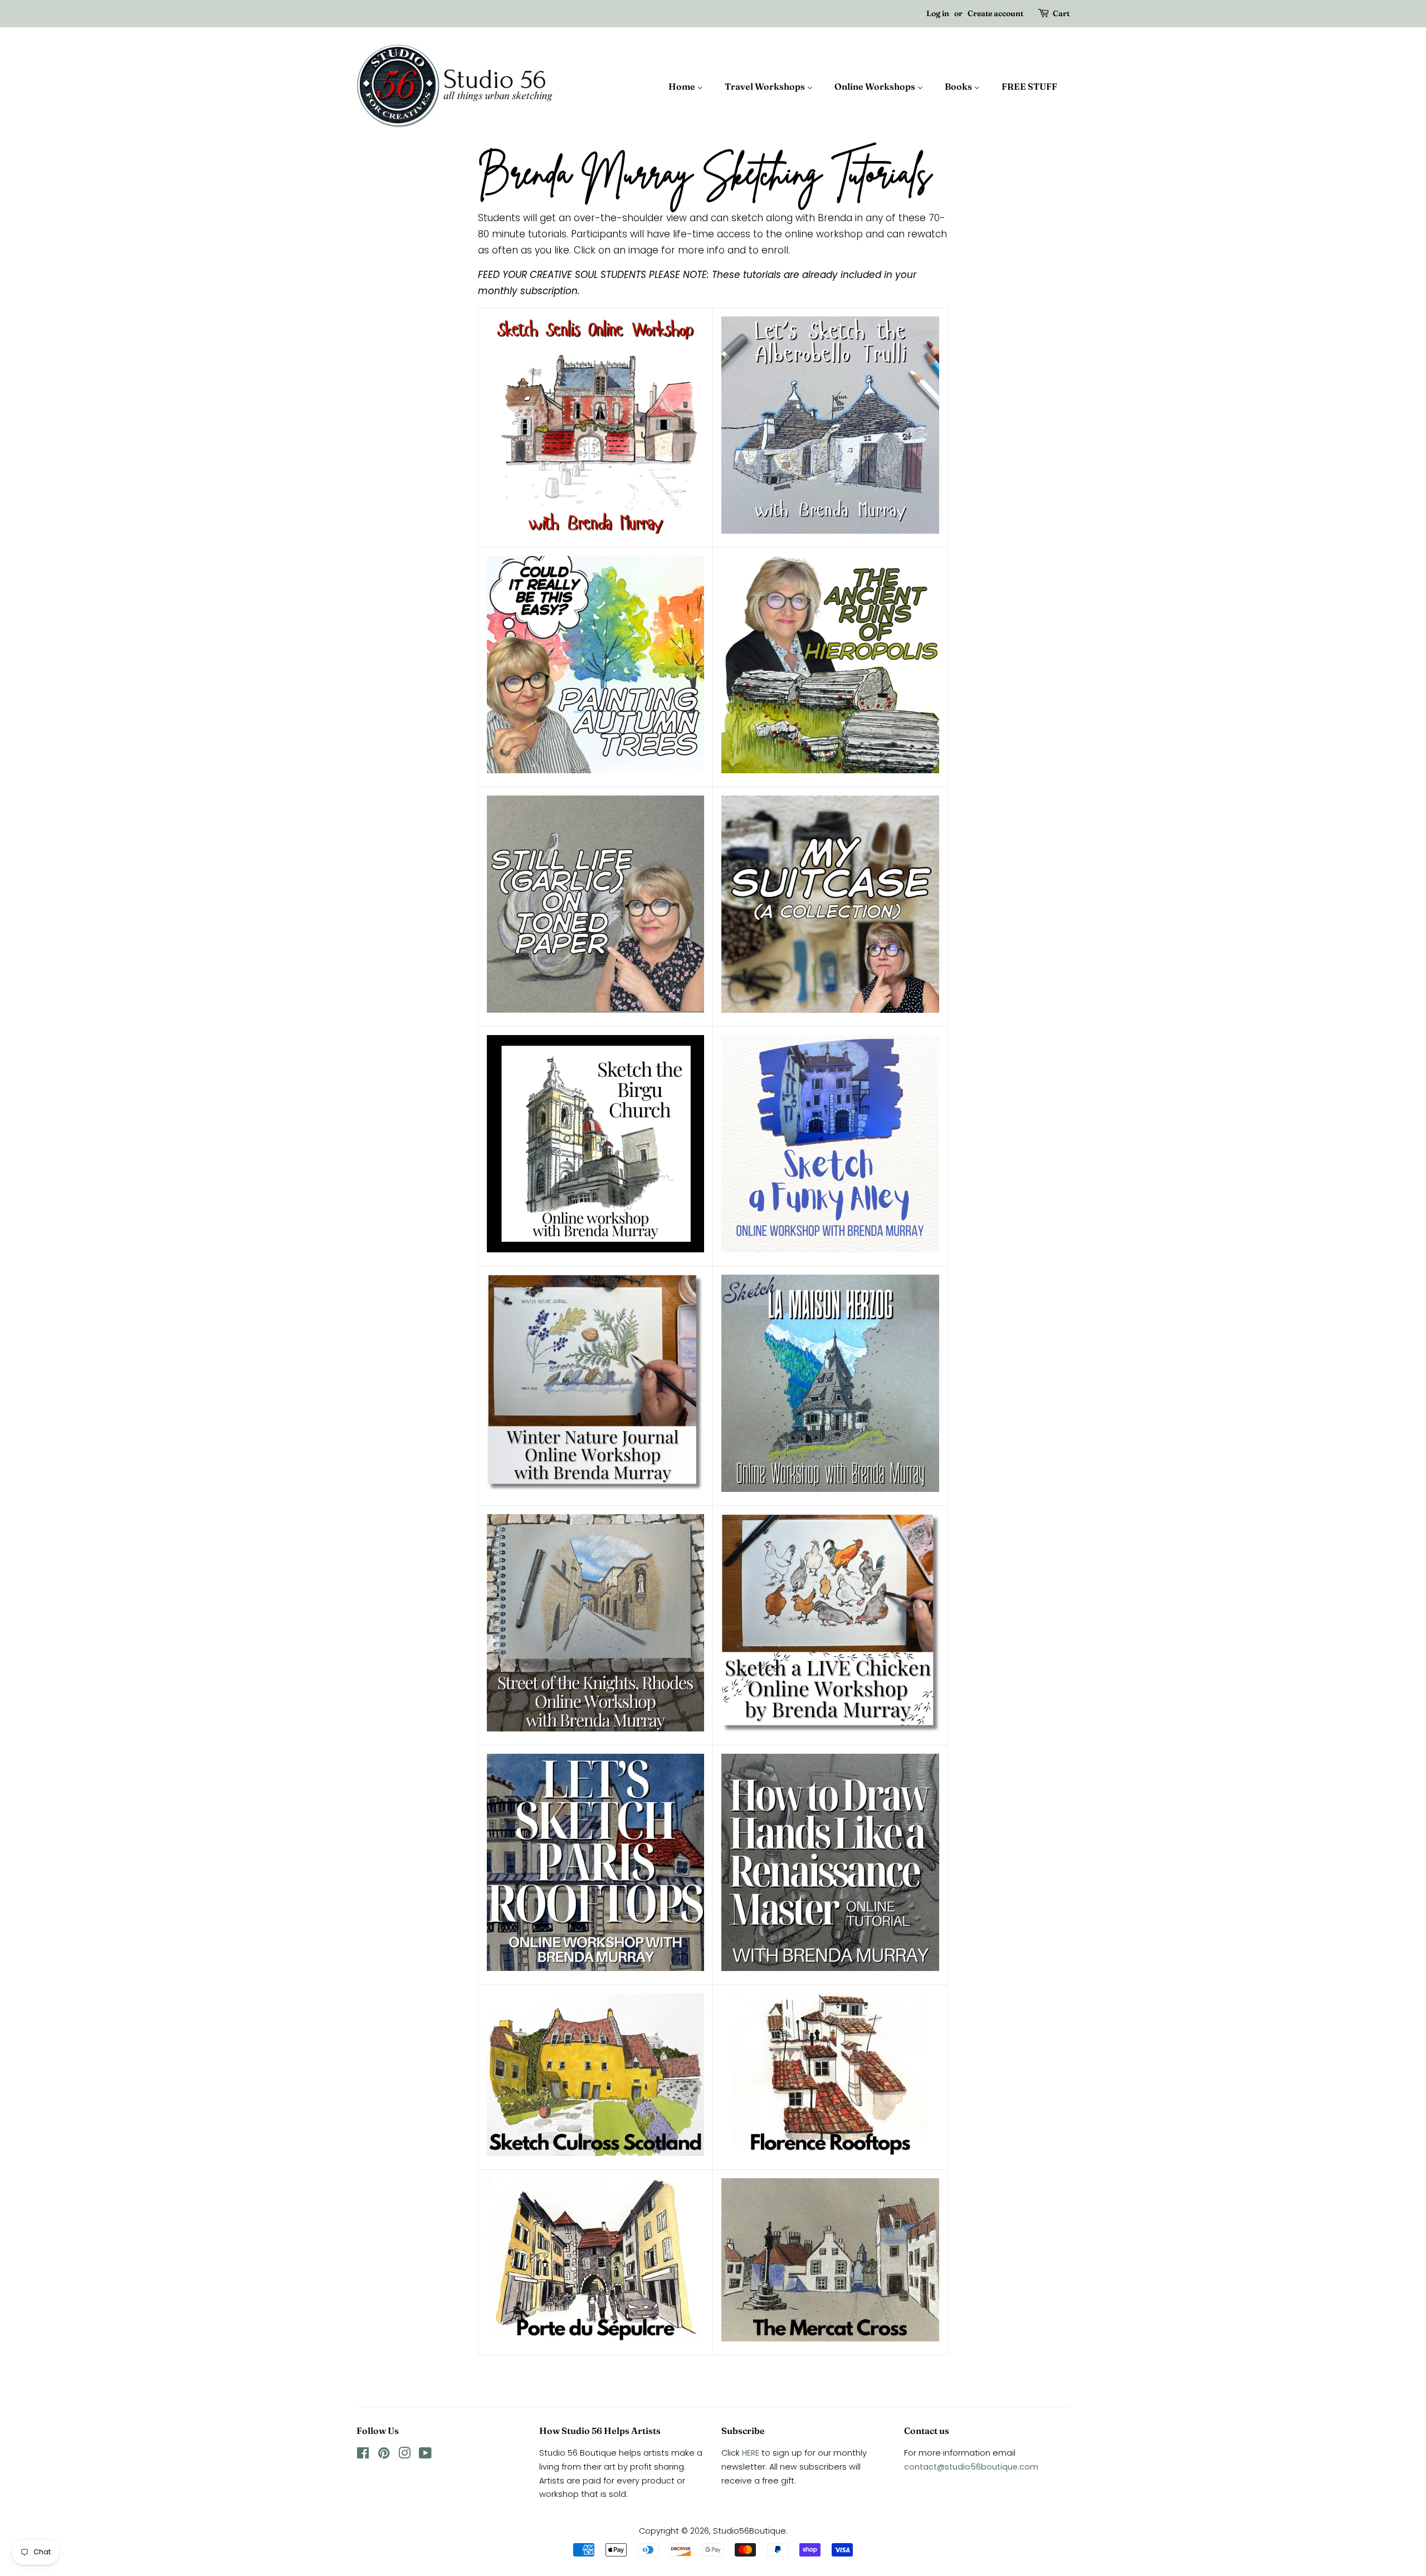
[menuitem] (691, 86)
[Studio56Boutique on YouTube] (425, 2455)
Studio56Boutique (749, 2531)
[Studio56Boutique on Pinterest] (384, 2455)
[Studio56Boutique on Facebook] (363, 2455)
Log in (938, 13)
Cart (1061, 13)
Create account (995, 13)
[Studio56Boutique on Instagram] (404, 2455)
